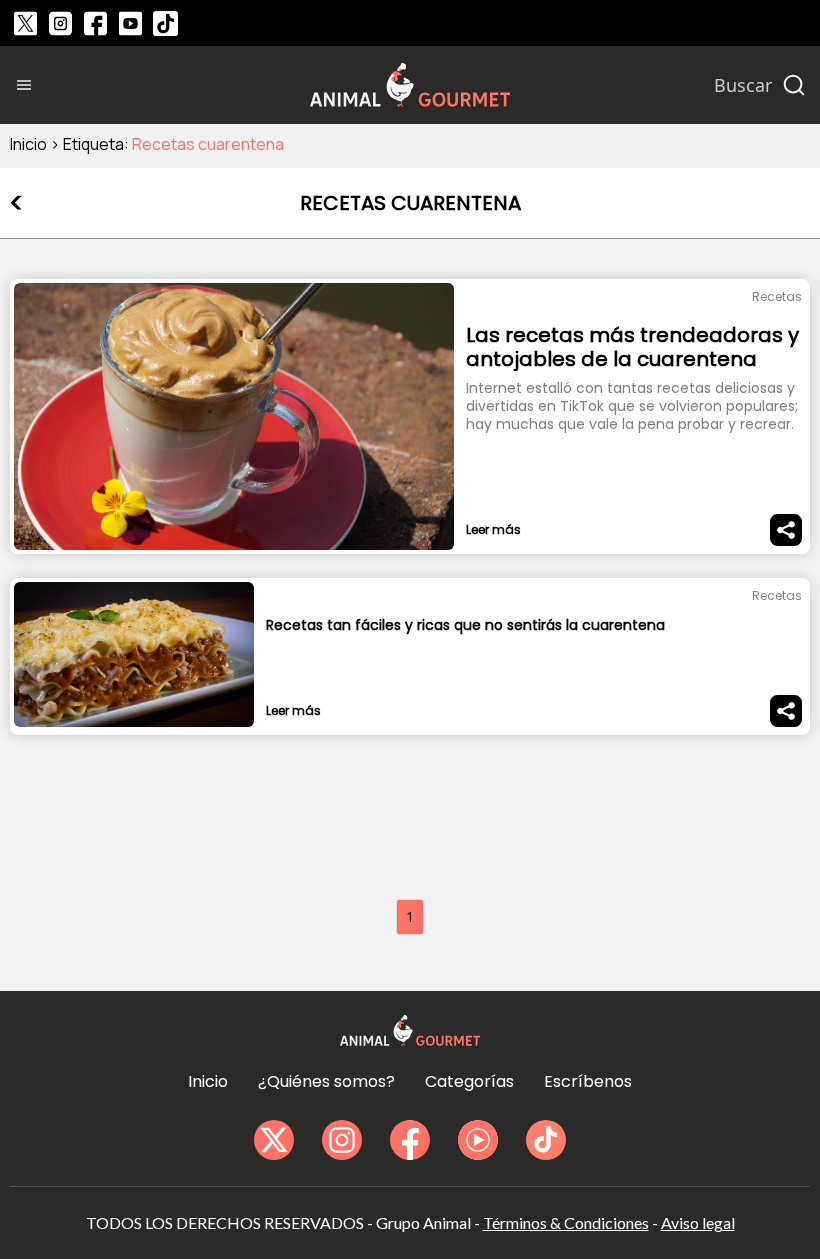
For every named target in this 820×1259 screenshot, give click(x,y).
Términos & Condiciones (566, 1222)
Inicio (28, 144)
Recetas (777, 296)
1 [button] (410, 916)
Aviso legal (698, 1222)
